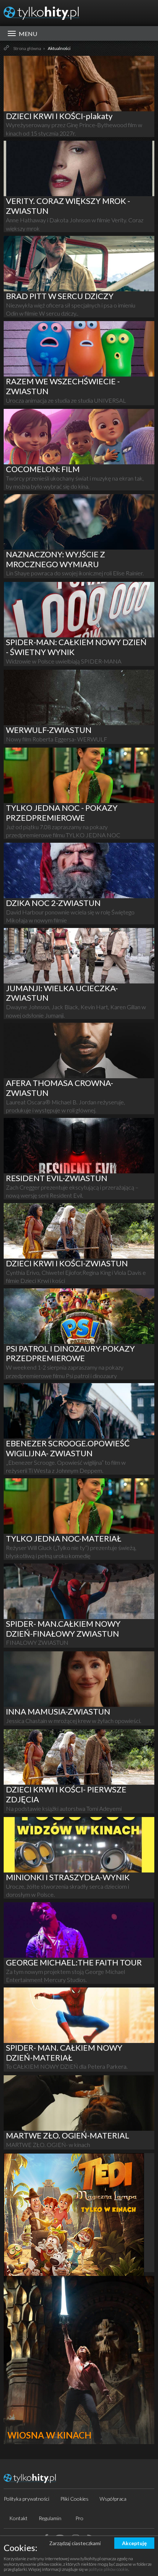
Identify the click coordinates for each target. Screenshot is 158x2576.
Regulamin (50, 2518)
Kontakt (18, 2518)
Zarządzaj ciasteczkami (75, 2543)
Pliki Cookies (74, 2499)
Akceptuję (134, 2543)
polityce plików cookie (108, 2569)
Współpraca (113, 2499)
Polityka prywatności (26, 2499)
